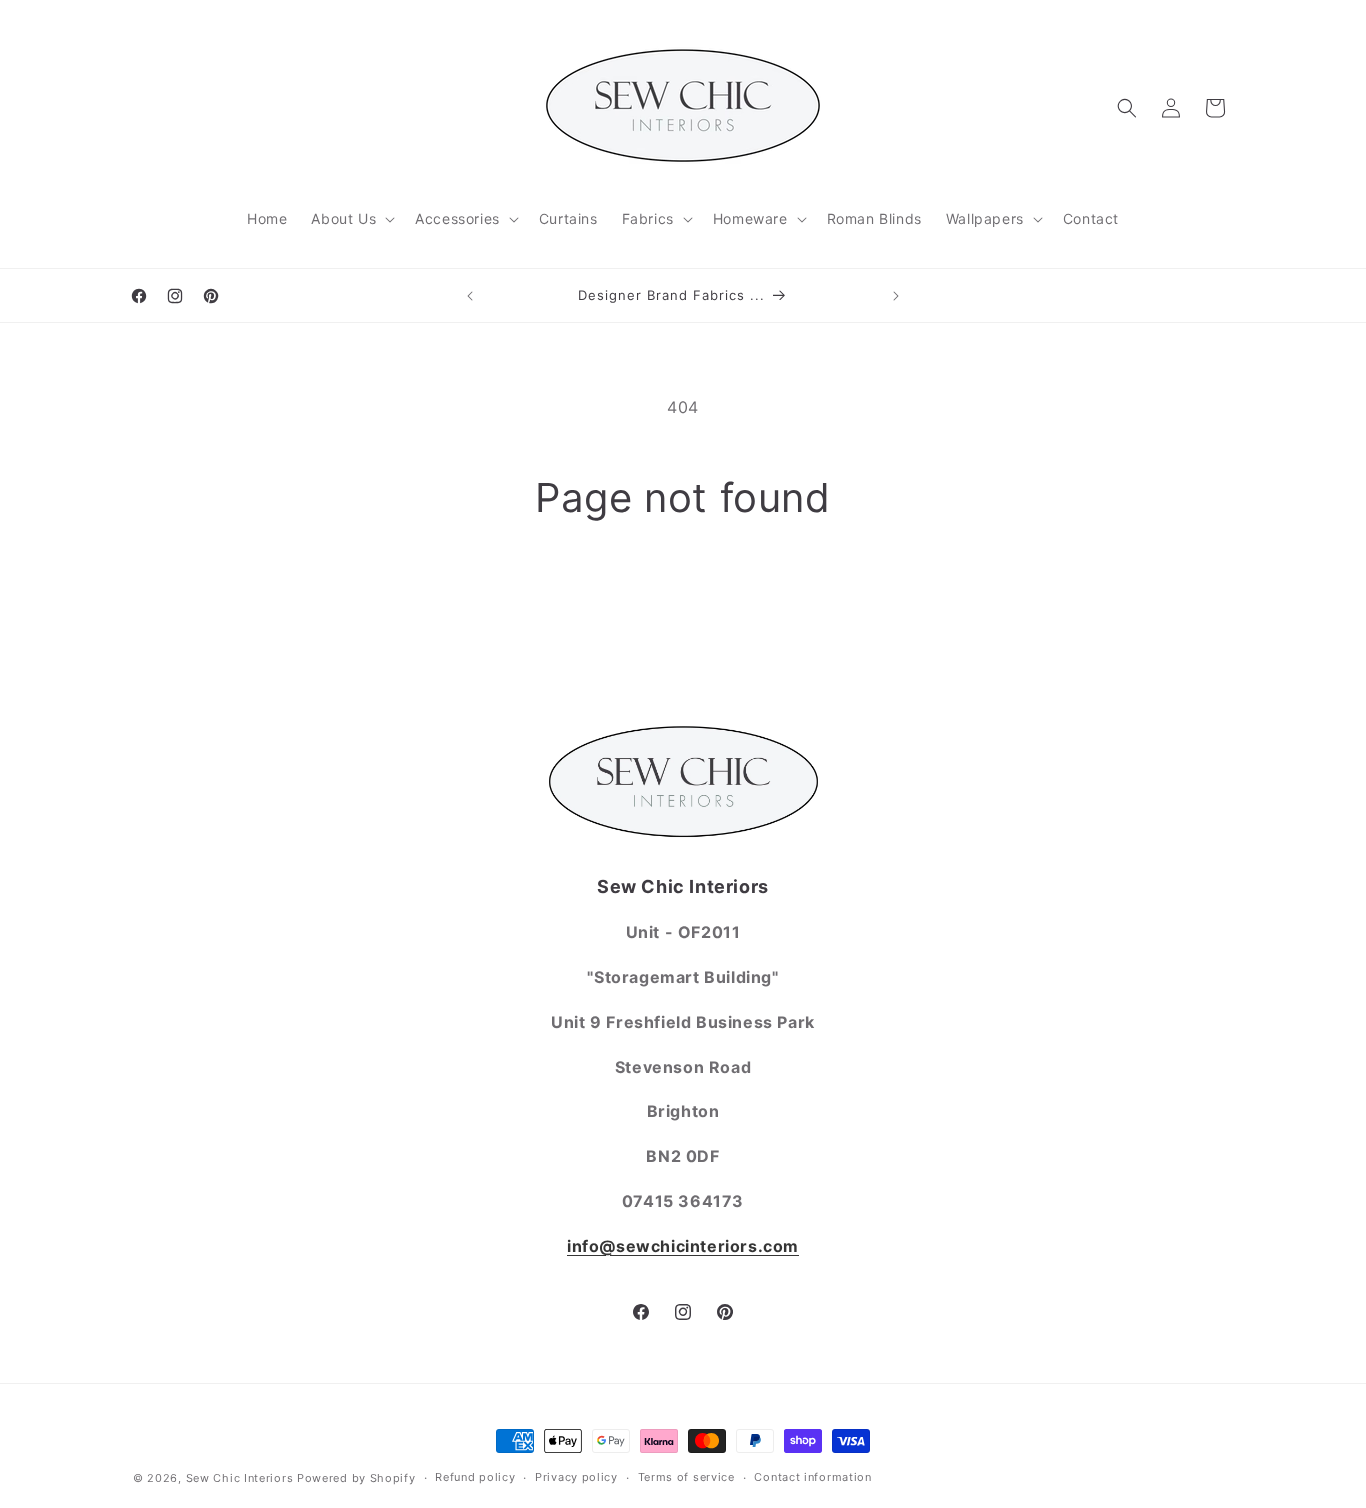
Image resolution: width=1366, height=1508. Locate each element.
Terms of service (686, 1477)
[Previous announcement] (470, 296)
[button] (351, 219)
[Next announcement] (896, 296)
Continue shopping (683, 598)
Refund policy (475, 1477)
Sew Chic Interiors (240, 1478)
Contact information (812, 1477)
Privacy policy (576, 1477)
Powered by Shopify (356, 1478)
